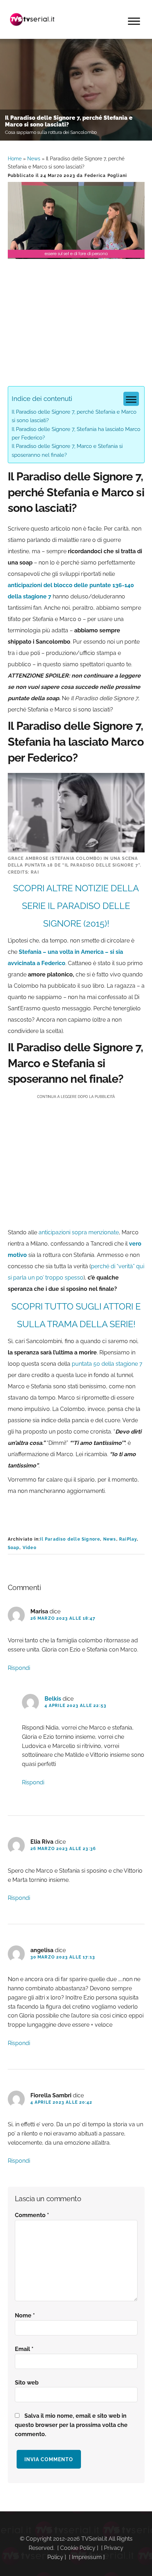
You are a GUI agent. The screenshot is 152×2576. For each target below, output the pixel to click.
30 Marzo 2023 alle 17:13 (63, 1957)
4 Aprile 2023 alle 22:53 (76, 1706)
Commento (32, 2215)
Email (24, 2349)
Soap (14, 1548)
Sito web (27, 2383)
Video (30, 1548)
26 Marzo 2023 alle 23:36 (63, 1849)
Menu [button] (134, 21)
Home (15, 159)
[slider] (76, 253)
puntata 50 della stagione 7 (106, 1364)
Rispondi (19, 1668)
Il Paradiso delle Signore (70, 1539)
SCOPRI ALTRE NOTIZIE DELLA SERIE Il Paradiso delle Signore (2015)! (76, 906)
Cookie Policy (78, 2548)
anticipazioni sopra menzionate (79, 1232)
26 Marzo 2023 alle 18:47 (63, 1618)
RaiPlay (128, 1539)
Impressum (87, 2557)
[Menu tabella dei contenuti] (131, 399)
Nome (25, 2315)
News (34, 159)
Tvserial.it (33, 19)
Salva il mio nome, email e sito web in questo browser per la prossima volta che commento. (71, 2425)
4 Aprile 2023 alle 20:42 (62, 2102)
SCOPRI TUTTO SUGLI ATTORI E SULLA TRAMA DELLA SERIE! (76, 1315)
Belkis (53, 1699)
